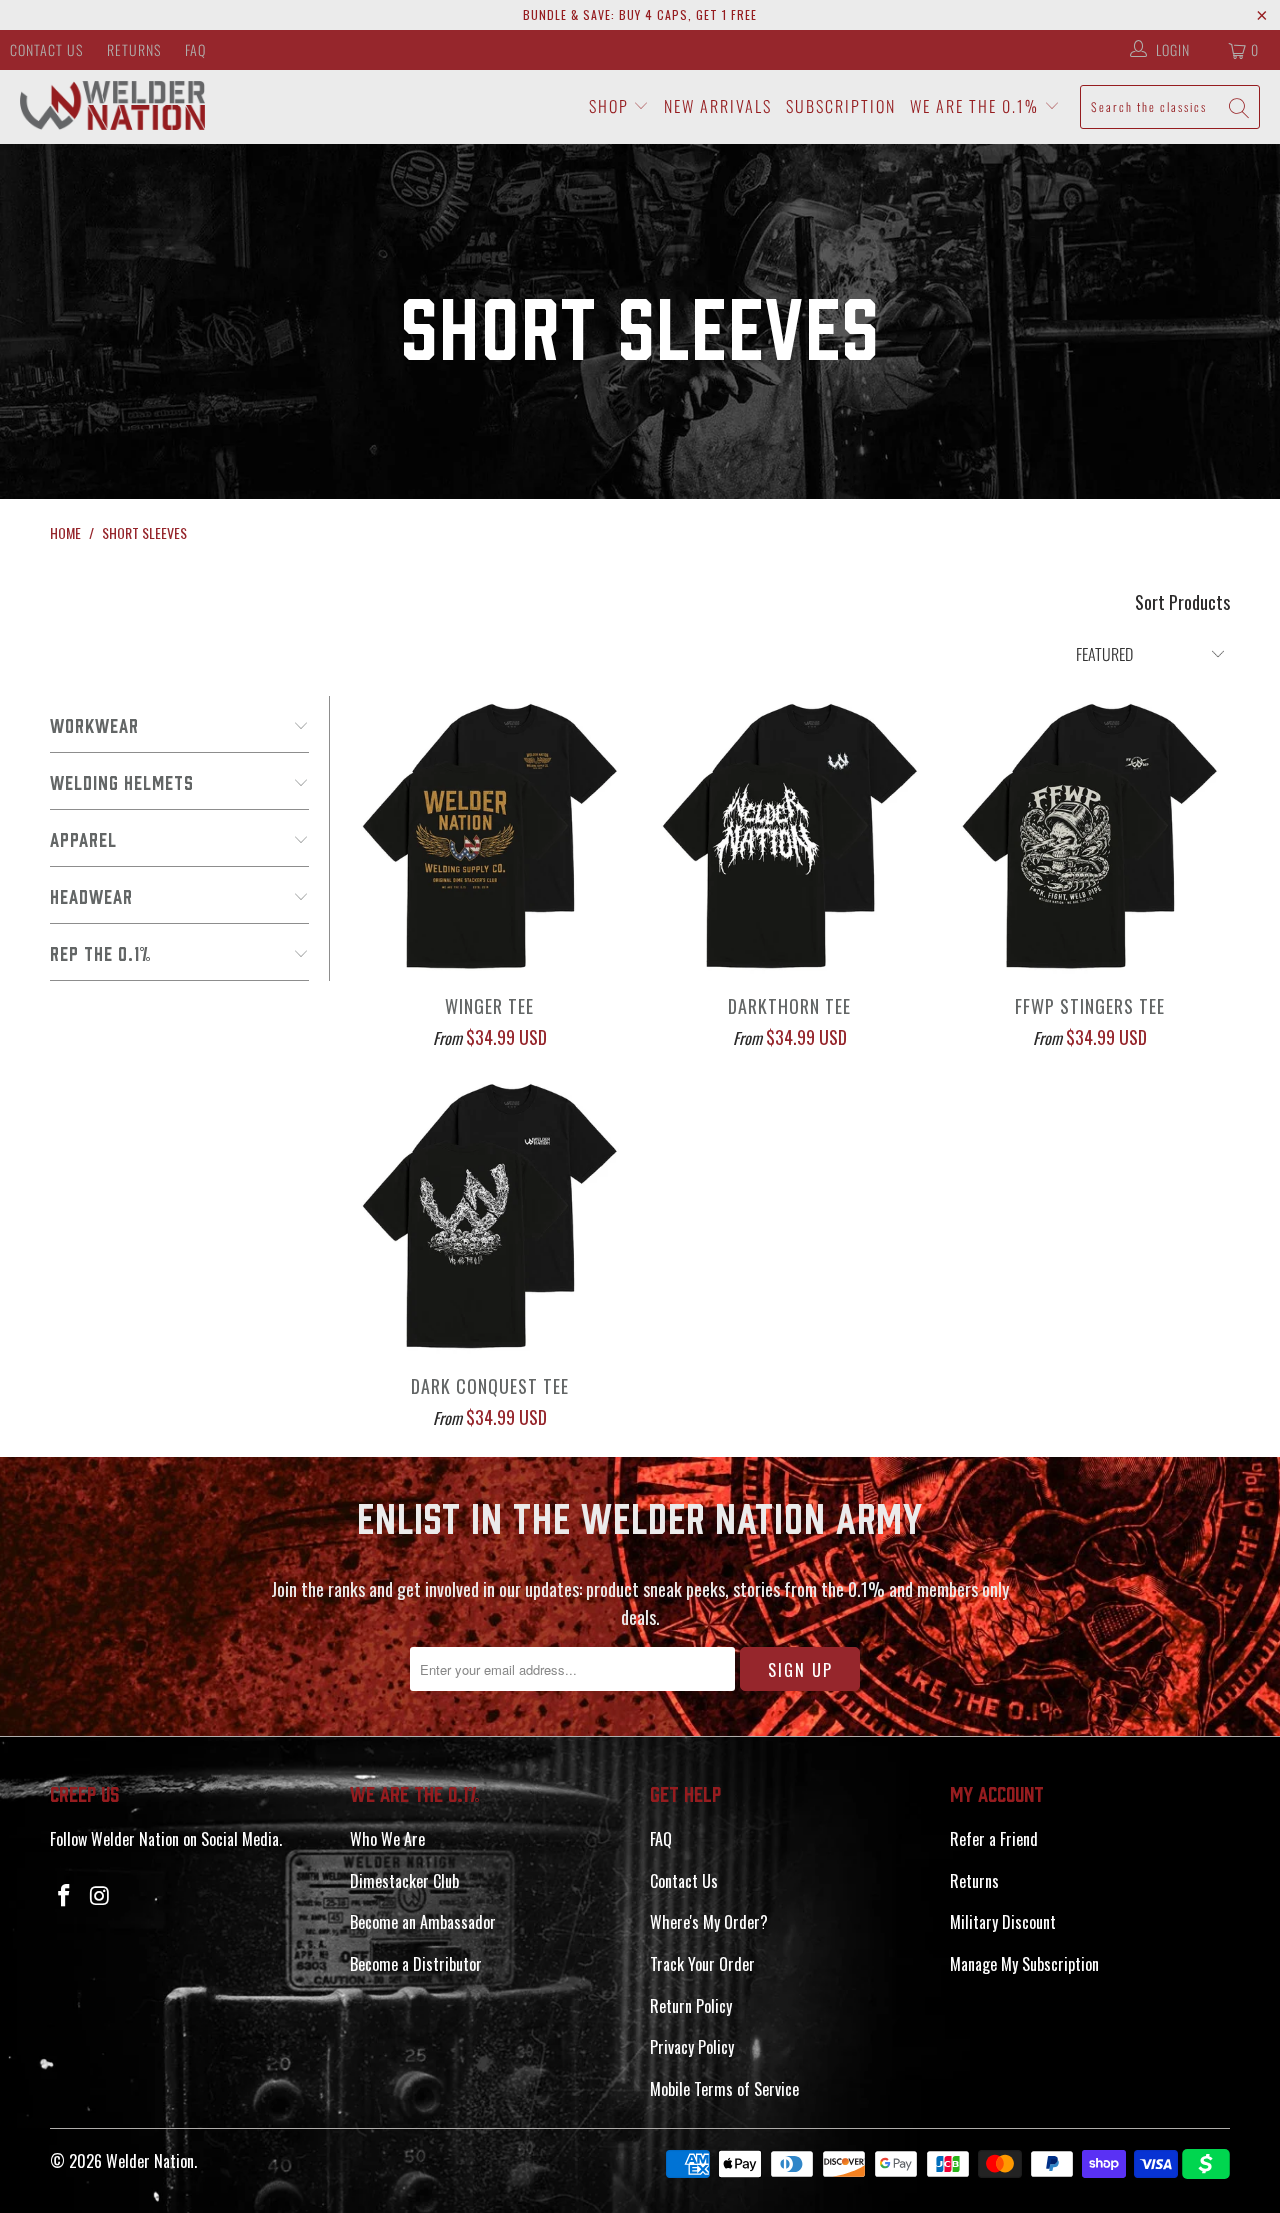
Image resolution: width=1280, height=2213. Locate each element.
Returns (134, 49)
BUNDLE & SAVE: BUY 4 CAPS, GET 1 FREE (640, 14)
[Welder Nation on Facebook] (65, 1895)
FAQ (195, 49)
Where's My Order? (709, 1922)
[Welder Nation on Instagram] (101, 1895)
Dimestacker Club (404, 1881)
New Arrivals (718, 106)
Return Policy (691, 2006)
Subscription (841, 106)
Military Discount (1003, 1922)
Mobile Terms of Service (724, 2089)
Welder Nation (150, 2161)
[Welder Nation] (112, 106)
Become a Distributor (416, 1964)
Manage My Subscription (1024, 1964)
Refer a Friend (994, 1839)
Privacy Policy (692, 2047)
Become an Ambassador (423, 1922)
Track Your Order (702, 1964)
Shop (611, 106)
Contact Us (46, 49)
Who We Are (387, 1839)
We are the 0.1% (977, 106)
